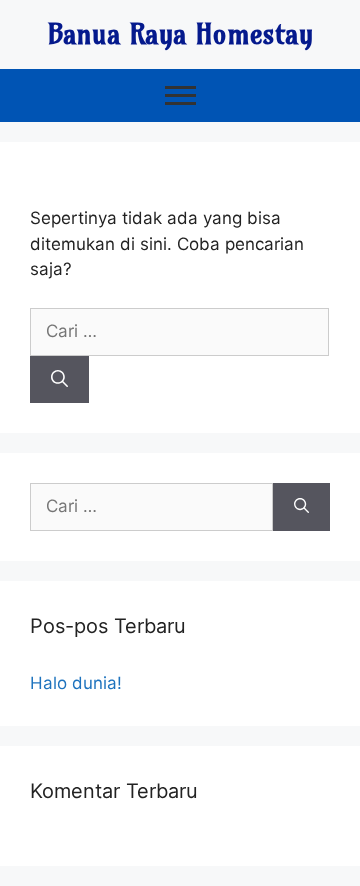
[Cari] (59, 380)
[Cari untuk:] (179, 331)
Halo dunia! (76, 683)
